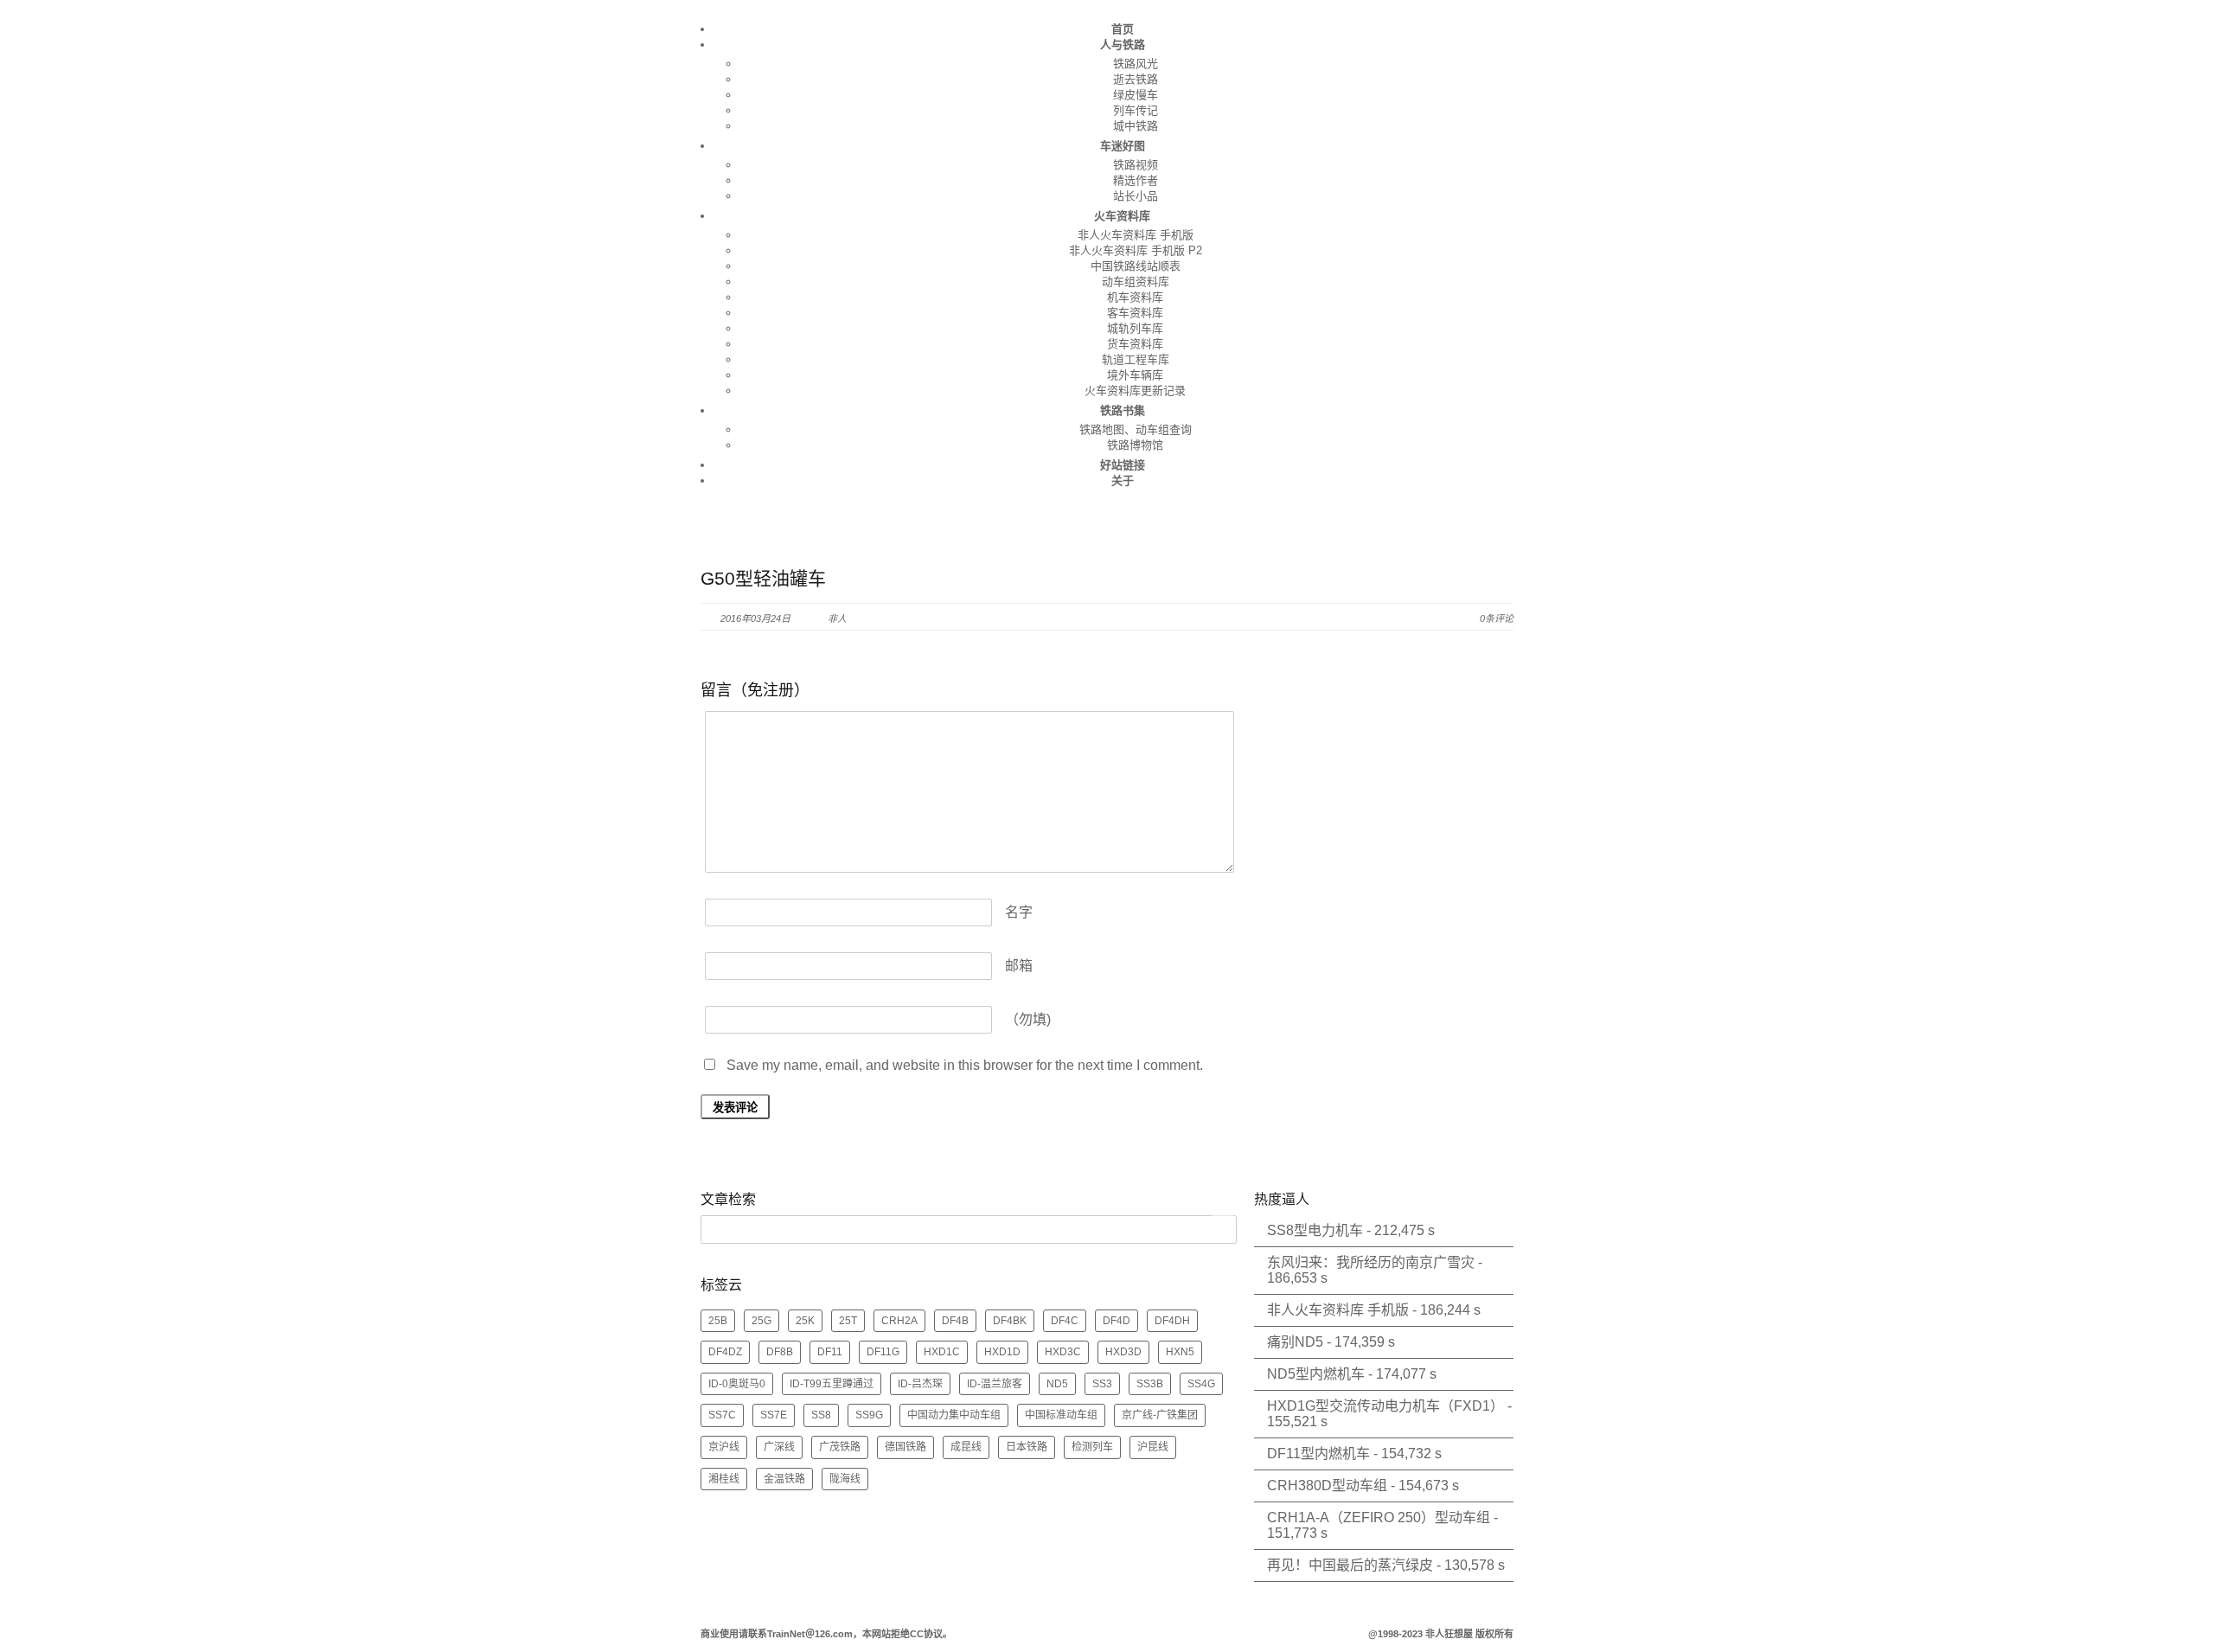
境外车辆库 (1135, 375)
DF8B (780, 1352)
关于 (1123, 480)
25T (848, 1321)
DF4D (1117, 1321)
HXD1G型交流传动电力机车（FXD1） (1385, 1406)
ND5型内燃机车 (1316, 1374)
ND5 (1057, 1384)
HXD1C (942, 1352)
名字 (1019, 912)
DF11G (883, 1352)
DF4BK (1010, 1321)
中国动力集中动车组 (954, 1415)
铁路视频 (1136, 165)
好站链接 (1123, 465)
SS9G (869, 1415)
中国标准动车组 (1061, 1415)
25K (805, 1321)
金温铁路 (784, 1479)
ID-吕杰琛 (920, 1384)
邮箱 (1019, 966)
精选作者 (1136, 180)
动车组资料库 (1136, 282)
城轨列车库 (1135, 328)
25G (761, 1321)
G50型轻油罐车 (763, 578)
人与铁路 (1123, 45)
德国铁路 (905, 1447)
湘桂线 (724, 1479)
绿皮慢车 (1136, 95)
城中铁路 (1136, 126)
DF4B (955, 1321)
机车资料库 (1135, 297)
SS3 (1102, 1384)
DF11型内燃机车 (1318, 1454)
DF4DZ (725, 1352)
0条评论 (1497, 618)
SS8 (821, 1415)
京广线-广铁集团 (1160, 1415)
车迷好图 (1123, 146)
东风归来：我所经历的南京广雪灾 (1371, 1262)
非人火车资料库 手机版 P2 (1136, 250)
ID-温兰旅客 (995, 1384)
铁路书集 (1123, 410)
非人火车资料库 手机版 (1136, 235)
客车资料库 (1135, 313)
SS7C (722, 1415)
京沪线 (724, 1447)
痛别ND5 (1295, 1342)
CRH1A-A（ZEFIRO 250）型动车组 (1379, 1518)
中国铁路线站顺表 (1136, 266)
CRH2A (899, 1321)
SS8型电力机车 (1315, 1230)
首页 (1123, 29)
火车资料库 (1122, 216)
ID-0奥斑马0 (737, 1384)
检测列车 (1092, 1447)
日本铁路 (1027, 1447)
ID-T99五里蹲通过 (832, 1384)
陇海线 (845, 1479)
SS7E (774, 1415)
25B (718, 1321)
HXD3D (1123, 1352)
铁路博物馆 (1135, 445)
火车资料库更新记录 (1135, 391)
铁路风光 (1136, 64)
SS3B (1150, 1384)
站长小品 (1136, 196)
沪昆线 (1153, 1447)
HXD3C (1063, 1352)
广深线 (779, 1447)
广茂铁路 (840, 1447)
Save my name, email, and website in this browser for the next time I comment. (965, 1065)
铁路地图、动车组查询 (1136, 429)
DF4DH (1172, 1321)
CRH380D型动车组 (1327, 1486)
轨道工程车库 (1136, 359)
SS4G (1201, 1384)
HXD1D (1002, 1352)
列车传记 (1136, 110)
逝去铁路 (1136, 79)
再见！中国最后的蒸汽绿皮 (1350, 1565)
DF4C (1065, 1321)
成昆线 (966, 1447)
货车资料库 (1135, 344)
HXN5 (1180, 1352)
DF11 (830, 1352)
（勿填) (1028, 1019)
